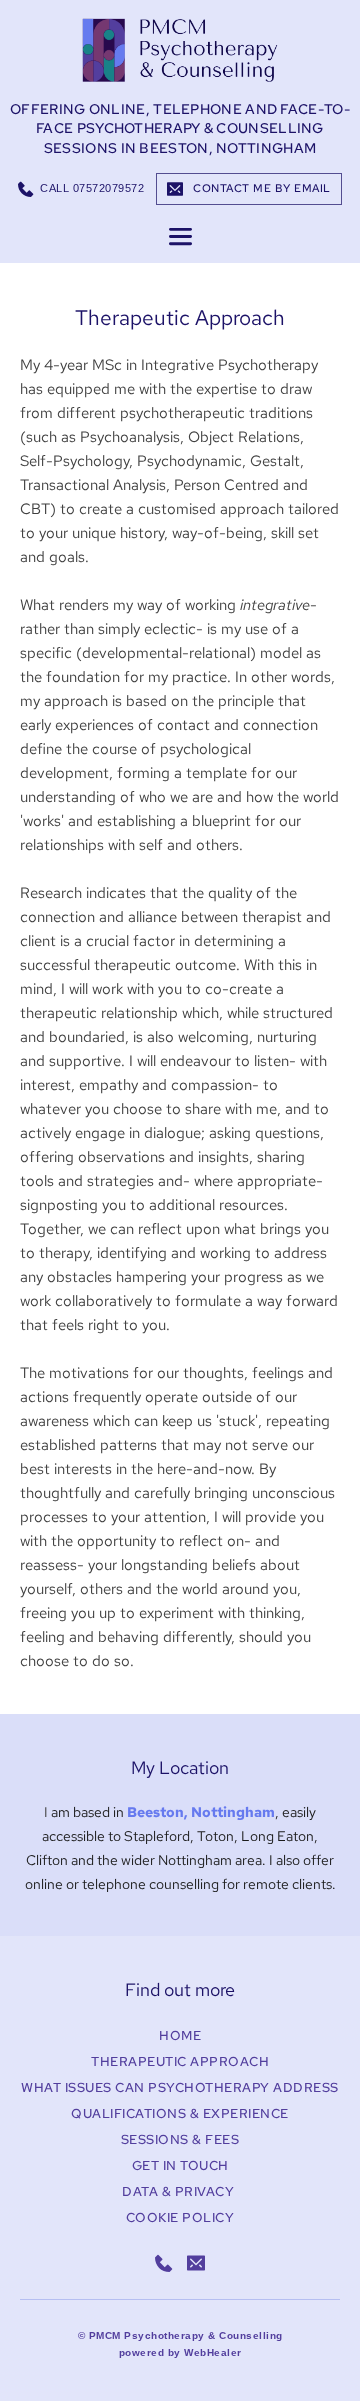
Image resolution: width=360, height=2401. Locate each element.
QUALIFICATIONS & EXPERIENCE (180, 2113)
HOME (180, 2035)
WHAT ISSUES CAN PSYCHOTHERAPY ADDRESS (180, 2087)
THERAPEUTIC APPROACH (180, 2061)
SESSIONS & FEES (180, 2139)
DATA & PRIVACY (180, 2191)
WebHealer (213, 2352)
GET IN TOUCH (180, 2165)
